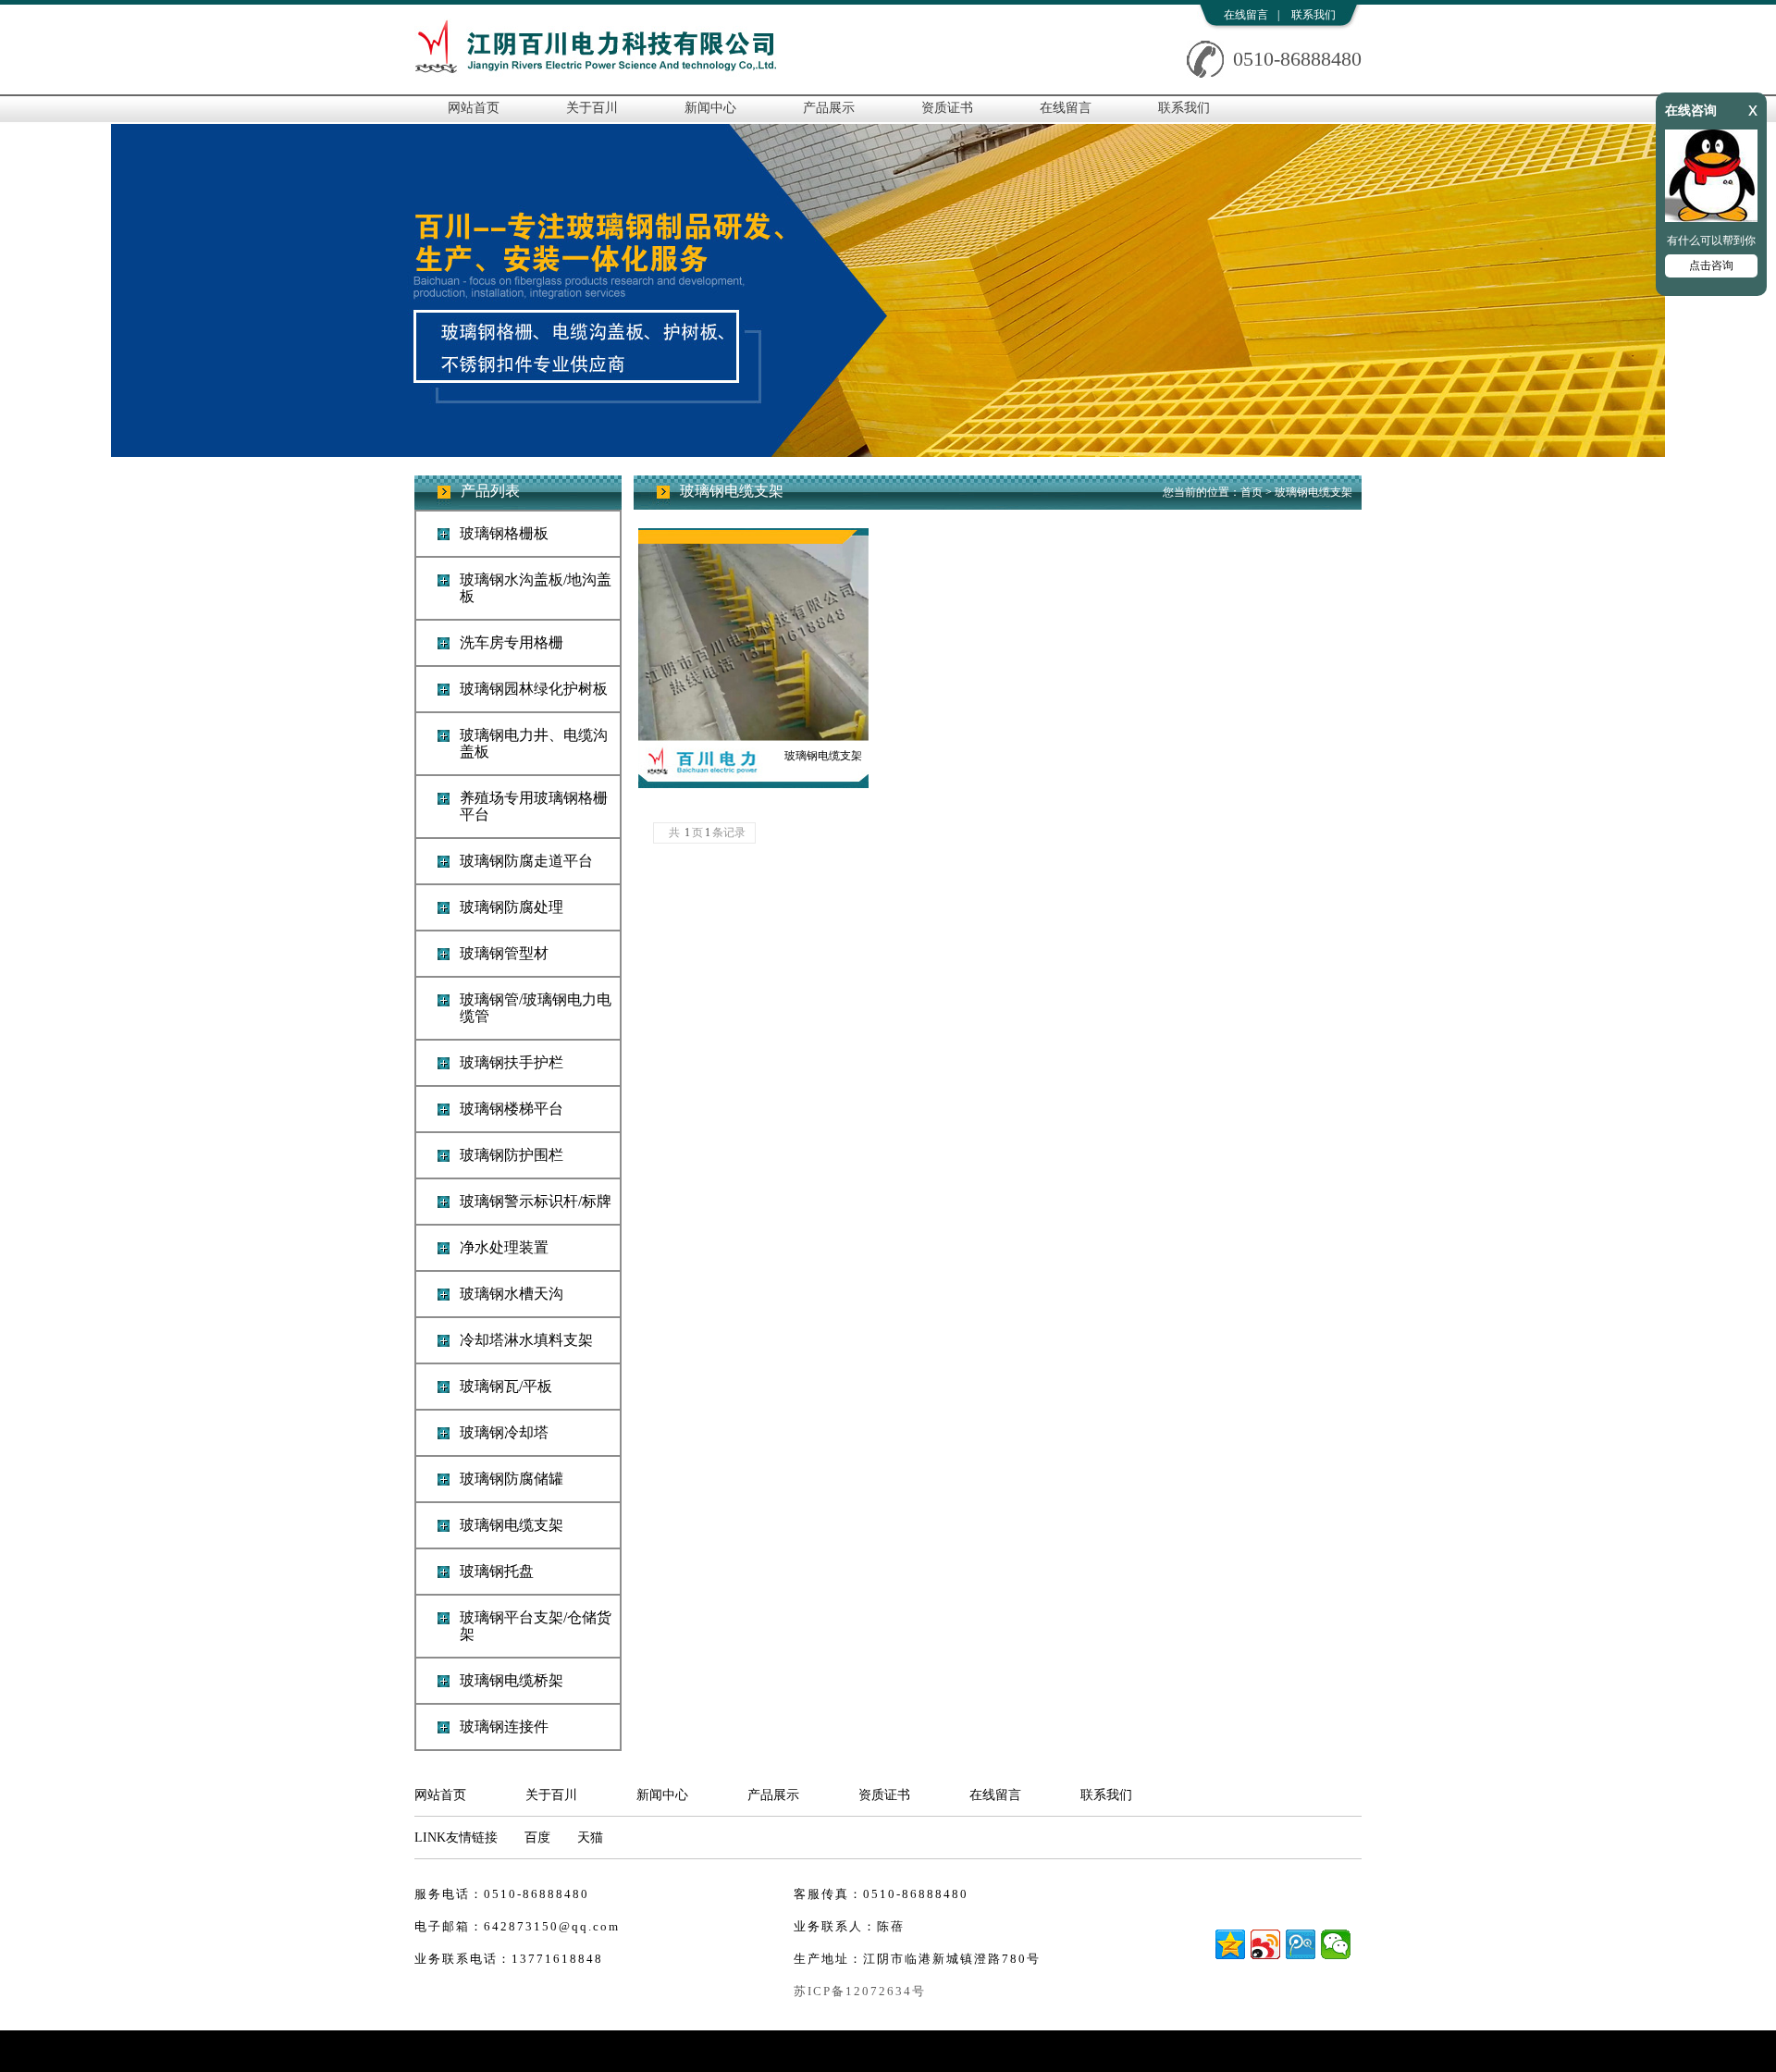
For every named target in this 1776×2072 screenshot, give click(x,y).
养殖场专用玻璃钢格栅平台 (534, 806)
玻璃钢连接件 (504, 1727)
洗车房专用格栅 (512, 642)
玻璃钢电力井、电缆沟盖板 (534, 743)
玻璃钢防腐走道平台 (526, 861)
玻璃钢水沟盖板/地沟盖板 (536, 588)
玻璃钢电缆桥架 (512, 1680)
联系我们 (1313, 15)
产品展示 (829, 108)
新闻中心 (710, 108)
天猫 (590, 1838)
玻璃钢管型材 (504, 953)
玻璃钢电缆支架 (512, 1525)
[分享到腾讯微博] (1301, 1944)
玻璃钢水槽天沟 (512, 1294)
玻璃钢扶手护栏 (512, 1062)
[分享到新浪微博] (1265, 1944)
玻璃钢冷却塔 (504, 1432)
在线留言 (1246, 15)
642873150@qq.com (552, 1926)
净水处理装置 (504, 1247)
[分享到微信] (1336, 1944)
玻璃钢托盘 (497, 1571)
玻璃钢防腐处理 (512, 907)
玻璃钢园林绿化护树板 (534, 689)
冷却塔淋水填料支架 (526, 1340)
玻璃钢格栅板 (504, 533)
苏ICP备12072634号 (860, 1991)
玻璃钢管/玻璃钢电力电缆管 (536, 1008)
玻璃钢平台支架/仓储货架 (536, 1626)
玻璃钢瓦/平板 (506, 1386)
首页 (1252, 492)
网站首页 (474, 108)
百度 (537, 1838)
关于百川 (592, 108)
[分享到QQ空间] (1230, 1944)
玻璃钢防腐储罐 (512, 1479)
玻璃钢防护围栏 (512, 1155)
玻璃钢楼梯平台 (512, 1109)
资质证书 (947, 108)
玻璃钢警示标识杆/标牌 (536, 1201)
